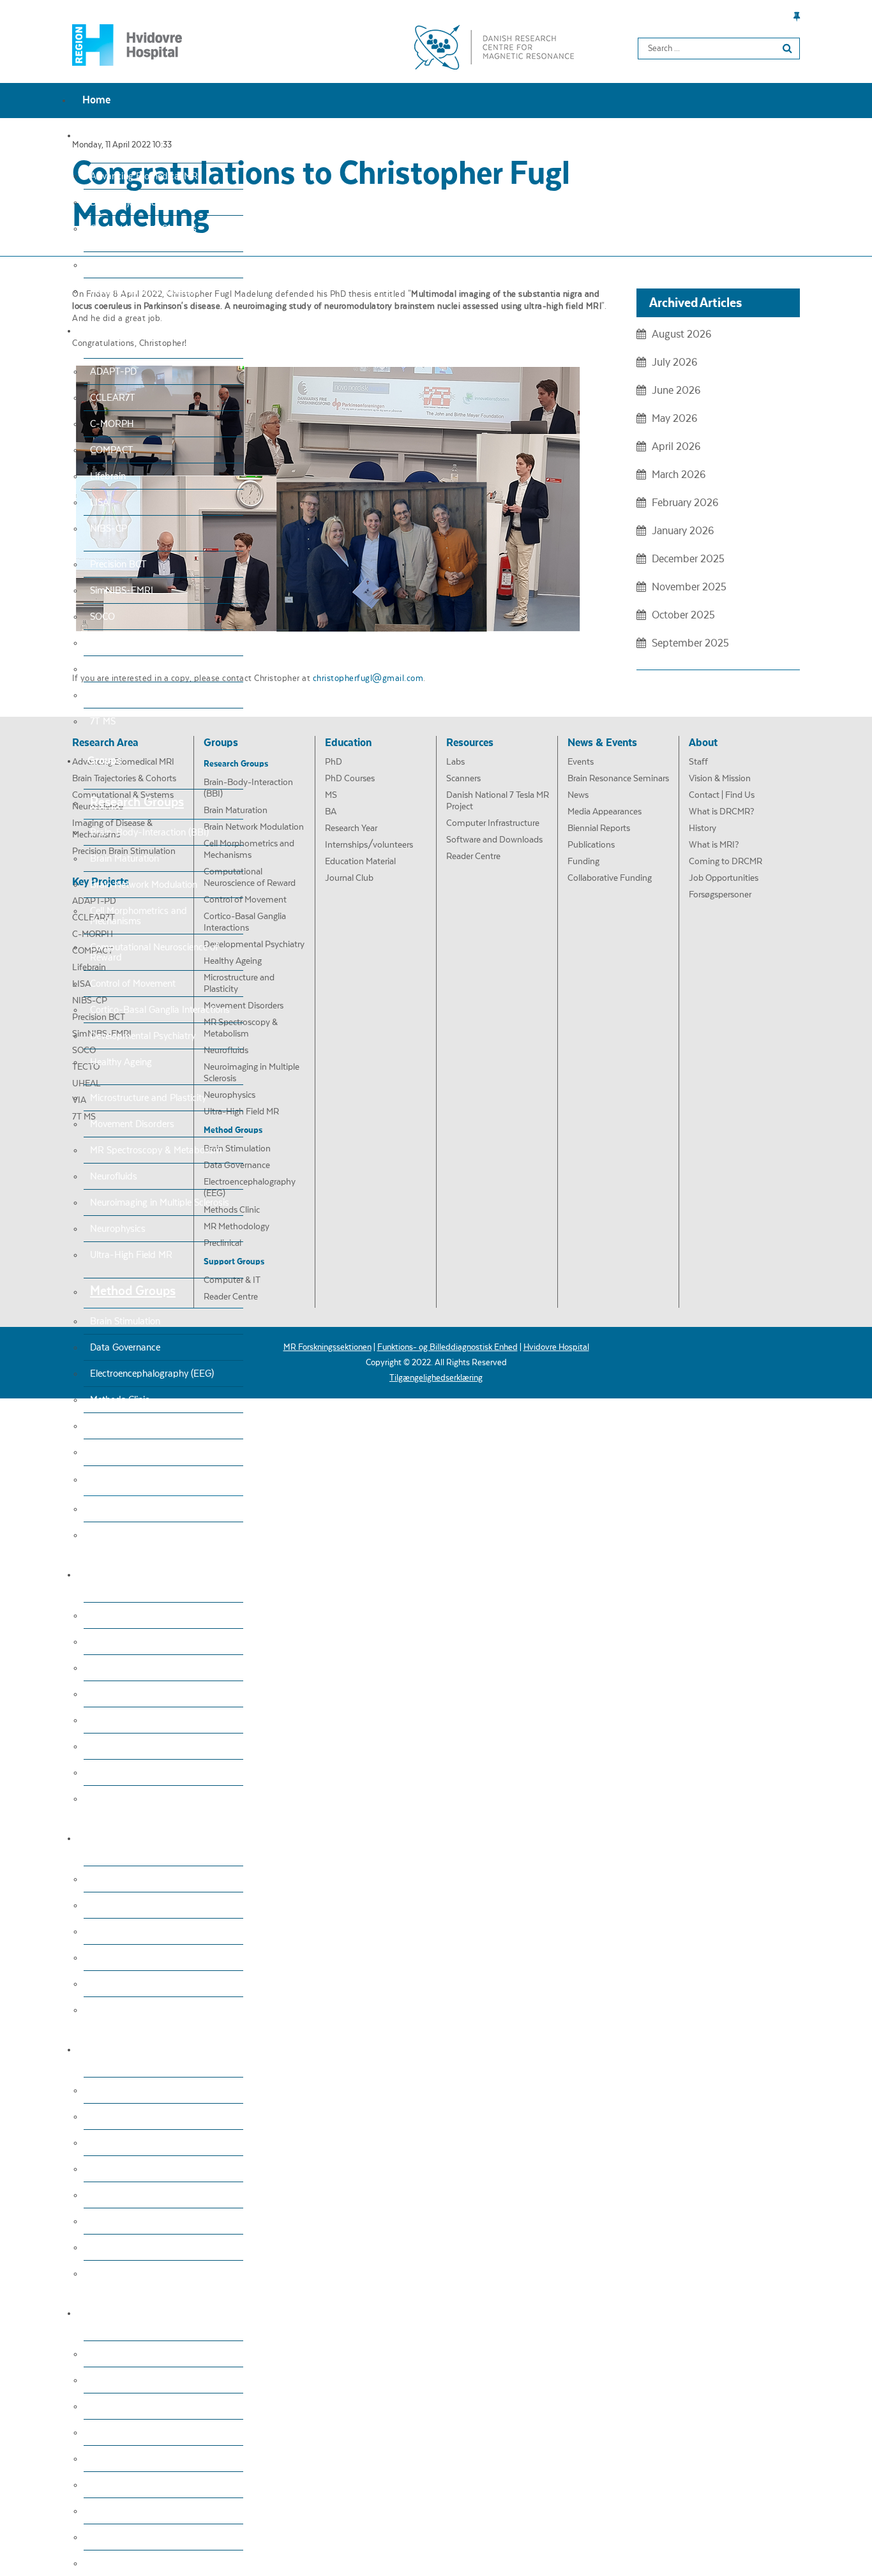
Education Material (128, 1772)
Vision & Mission (124, 2380)
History (105, 2459)
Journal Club (116, 1799)
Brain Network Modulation (144, 885)
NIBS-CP (109, 528)
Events (104, 2090)
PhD (99, 1615)
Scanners (109, 1905)
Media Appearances (131, 2169)
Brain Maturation (124, 858)
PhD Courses (116, 1642)
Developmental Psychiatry (143, 1036)
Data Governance (125, 1347)
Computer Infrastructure (139, 1958)
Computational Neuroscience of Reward (154, 952)
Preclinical (110, 1452)
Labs (100, 1879)
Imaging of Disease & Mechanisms (160, 265)
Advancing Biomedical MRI (145, 176)
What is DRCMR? (125, 2432)
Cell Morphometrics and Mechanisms (139, 916)
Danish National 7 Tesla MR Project (161, 1931)
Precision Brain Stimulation (145, 291)
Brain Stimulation (125, 1321)
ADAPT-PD (113, 371)
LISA (100, 502)
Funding (107, 2247)
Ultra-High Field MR (131, 1255)
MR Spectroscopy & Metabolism (156, 1150)
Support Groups (134, 1479)
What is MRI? (117, 2485)
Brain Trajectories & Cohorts (147, 202)
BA (96, 1694)
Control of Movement (133, 984)
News (101, 2143)
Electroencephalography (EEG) (152, 1374)
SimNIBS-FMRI (122, 590)
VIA (98, 695)
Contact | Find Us (125, 2406)
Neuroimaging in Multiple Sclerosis (160, 1202)
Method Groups (133, 1291)
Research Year (119, 1720)
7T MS (103, 721)
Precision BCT (118, 564)
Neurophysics (118, 1229)
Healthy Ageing (121, 1062)
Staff (100, 2354)
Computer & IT (120, 1509)
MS (96, 1668)
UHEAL (105, 669)
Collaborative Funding (134, 2273)
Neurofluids (114, 1176)
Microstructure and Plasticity (148, 1098)
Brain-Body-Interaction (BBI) (149, 832)
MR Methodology (125, 1426)
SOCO (102, 617)
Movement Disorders (132, 1124)
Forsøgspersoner (124, 2563)
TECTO (105, 643)
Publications (115, 2221)
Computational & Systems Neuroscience (143, 234)
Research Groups (137, 802)
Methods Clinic (120, 1400)
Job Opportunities (127, 2537)
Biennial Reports (124, 2195)
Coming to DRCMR (129, 2511)
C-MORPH (112, 424)
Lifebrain (108, 476)
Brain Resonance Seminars (145, 2116)
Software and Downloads (142, 1984)
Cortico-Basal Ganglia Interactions (160, 1010)
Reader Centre (119, 1535)
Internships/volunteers (136, 1746)
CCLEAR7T (113, 398)
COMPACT (112, 450)
